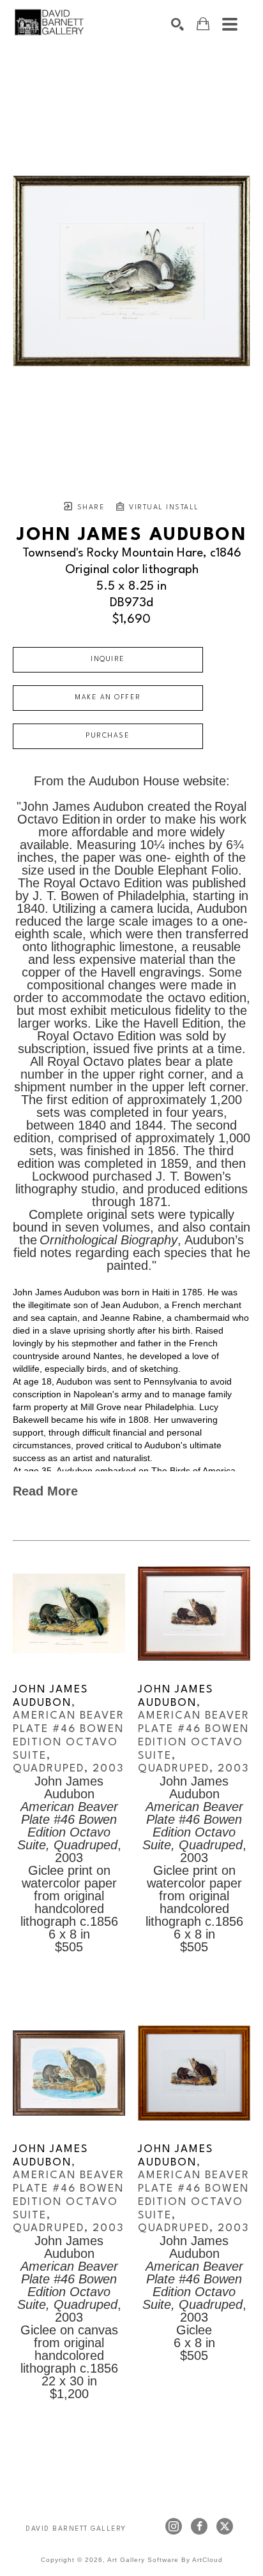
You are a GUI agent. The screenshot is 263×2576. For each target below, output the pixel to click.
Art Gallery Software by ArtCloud (165, 2560)
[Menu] (230, 24)
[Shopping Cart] (203, 24)
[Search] (177, 24)
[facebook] (199, 2526)
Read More (45, 1491)
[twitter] (225, 2526)
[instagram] (174, 2526)
